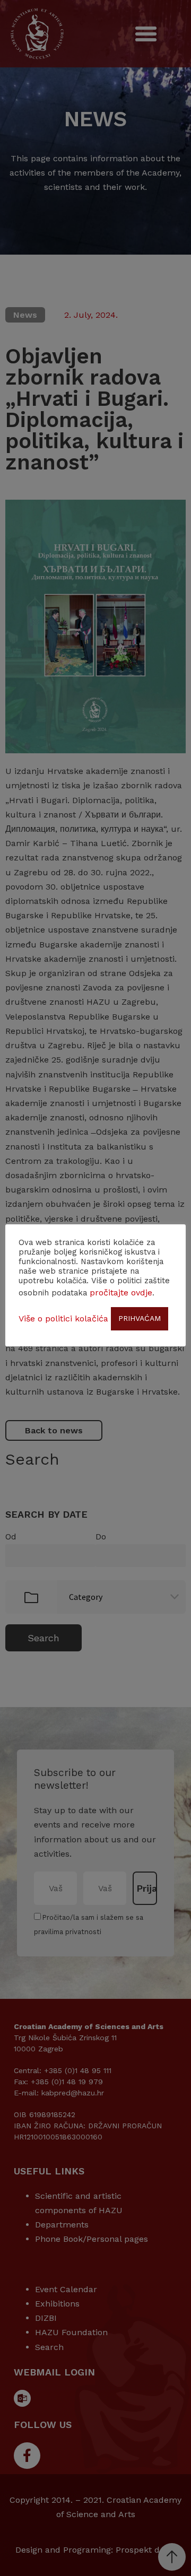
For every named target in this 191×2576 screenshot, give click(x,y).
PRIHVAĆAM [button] (140, 1318)
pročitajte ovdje (121, 1293)
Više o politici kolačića (63, 1319)
